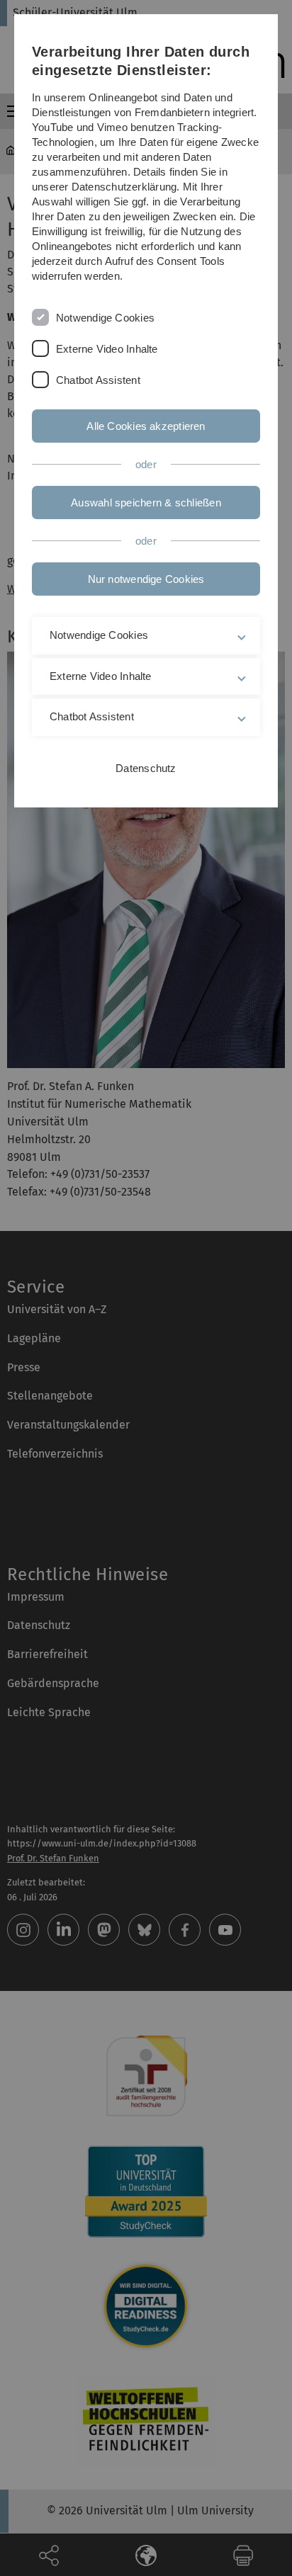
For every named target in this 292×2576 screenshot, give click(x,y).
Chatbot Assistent (98, 380)
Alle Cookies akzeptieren (146, 426)
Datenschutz (146, 768)
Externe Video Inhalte (107, 349)
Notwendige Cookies (105, 318)
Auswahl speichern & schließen (146, 503)
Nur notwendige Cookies (146, 579)
